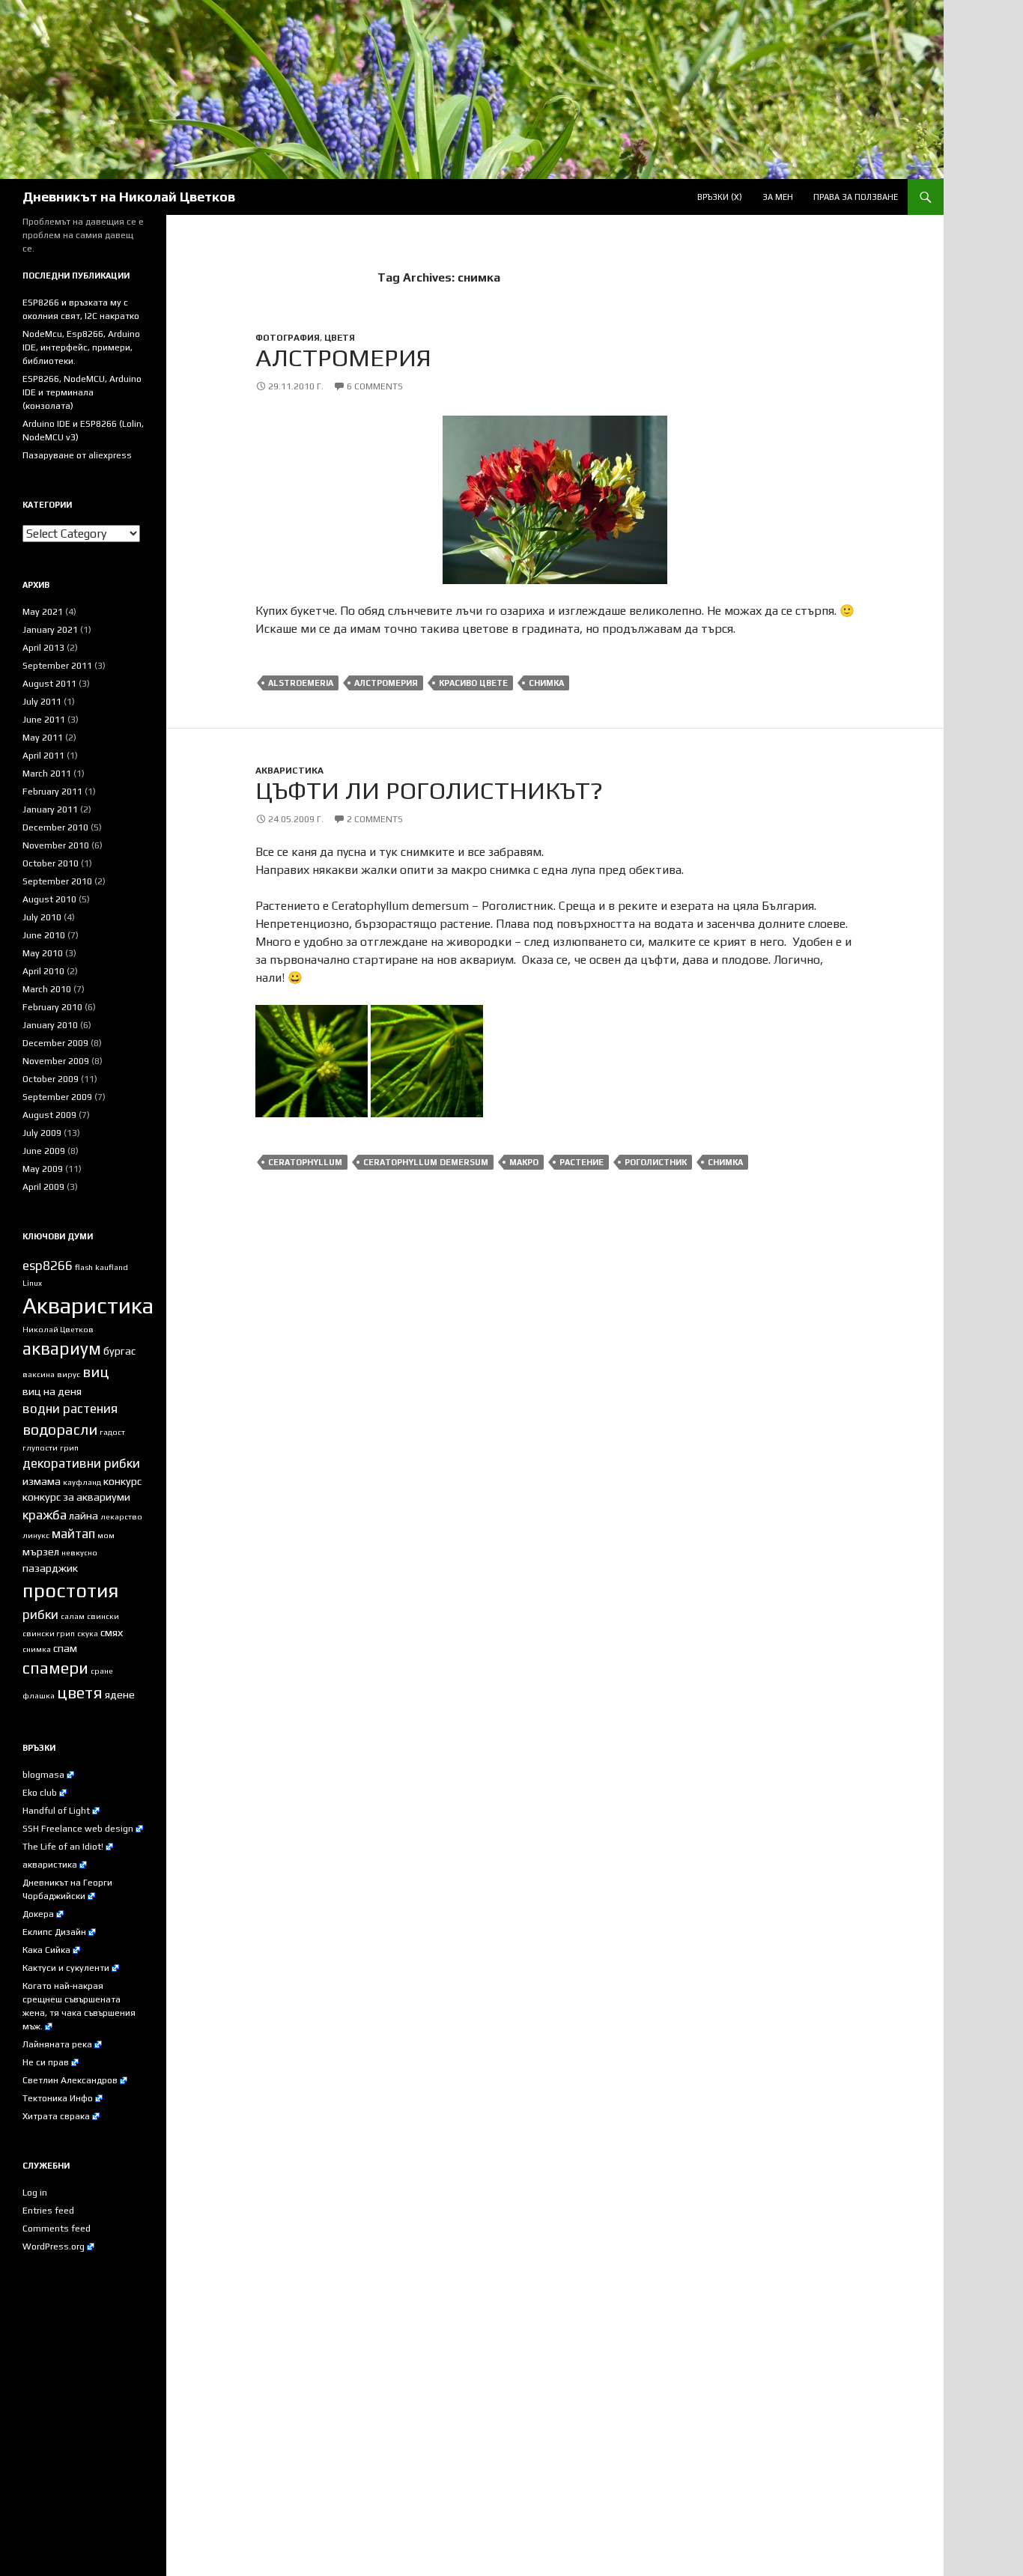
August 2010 (49, 899)
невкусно (79, 1552)
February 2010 (52, 1007)
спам (65, 1648)
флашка (39, 1695)
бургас (119, 1351)
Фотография (288, 338)
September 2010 (57, 881)
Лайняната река (57, 2044)
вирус (69, 1374)
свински (103, 1616)
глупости (40, 1448)
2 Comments (375, 819)
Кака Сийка (46, 1950)
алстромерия (386, 683)
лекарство (121, 1516)
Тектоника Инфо (58, 2098)
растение (582, 1162)
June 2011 (44, 720)
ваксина (39, 1374)
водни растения (70, 1409)
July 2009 (42, 1133)
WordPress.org (54, 2247)
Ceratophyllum (305, 1162)
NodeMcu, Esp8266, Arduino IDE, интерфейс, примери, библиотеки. (81, 347)
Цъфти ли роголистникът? (429, 790)
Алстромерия (343, 357)
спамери (55, 1668)
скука (88, 1633)
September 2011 (57, 666)
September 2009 (57, 1097)
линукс (36, 1535)
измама (42, 1481)
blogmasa (43, 1775)
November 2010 (56, 845)
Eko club (40, 1793)
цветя (80, 1693)
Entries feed (48, 2211)
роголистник (656, 1162)
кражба (45, 1515)
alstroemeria (301, 683)
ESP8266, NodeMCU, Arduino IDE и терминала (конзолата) (82, 392)
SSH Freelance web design (78, 1829)
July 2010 (42, 917)
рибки (40, 1614)
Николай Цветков (58, 1329)
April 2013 (43, 648)
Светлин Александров (70, 2080)
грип (69, 1448)
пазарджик (50, 1568)
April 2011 (43, 756)
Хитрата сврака (56, 2116)
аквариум (62, 1348)
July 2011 (42, 702)
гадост (112, 1432)
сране (102, 1671)
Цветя (340, 338)
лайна (84, 1516)
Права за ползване (856, 197)
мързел (41, 1552)
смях (112, 1632)
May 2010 (43, 953)
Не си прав (46, 2062)
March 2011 (47, 774)
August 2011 (49, 684)
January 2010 (50, 1025)
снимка (546, 683)
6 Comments (375, 386)
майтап (73, 1534)
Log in (35, 2193)
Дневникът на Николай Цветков (129, 197)
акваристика (50, 1865)
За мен (778, 197)
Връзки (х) (720, 197)
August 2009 (49, 1115)
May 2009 (43, 1169)
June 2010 (44, 935)
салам (73, 1616)
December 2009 (55, 1043)
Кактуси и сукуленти (66, 1968)
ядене (120, 1695)
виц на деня (52, 1391)
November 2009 (56, 1061)
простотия (70, 1591)
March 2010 (47, 989)
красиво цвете (473, 683)
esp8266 (48, 1266)
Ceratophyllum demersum (426, 1162)
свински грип (49, 1633)
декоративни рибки (81, 1463)
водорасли (60, 1430)
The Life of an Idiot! (63, 1847)
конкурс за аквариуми (76, 1497)
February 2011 (52, 792)
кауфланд (82, 1482)
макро (524, 1162)
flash (84, 1267)
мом (106, 1535)
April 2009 (43, 1187)
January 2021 (50, 630)
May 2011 (43, 738)
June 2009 (44, 1151)
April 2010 (43, 971)
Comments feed (57, 2229)
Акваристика (289, 771)
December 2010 (55, 827)
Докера (38, 1914)
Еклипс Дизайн (54, 1932)
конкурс (122, 1481)
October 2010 (51, 863)
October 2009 (51, 1079)
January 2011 (50, 809)
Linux (32, 1283)
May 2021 (43, 612)
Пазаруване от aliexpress (77, 455)
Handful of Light (56, 1811)
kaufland (112, 1267)
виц (95, 1372)
